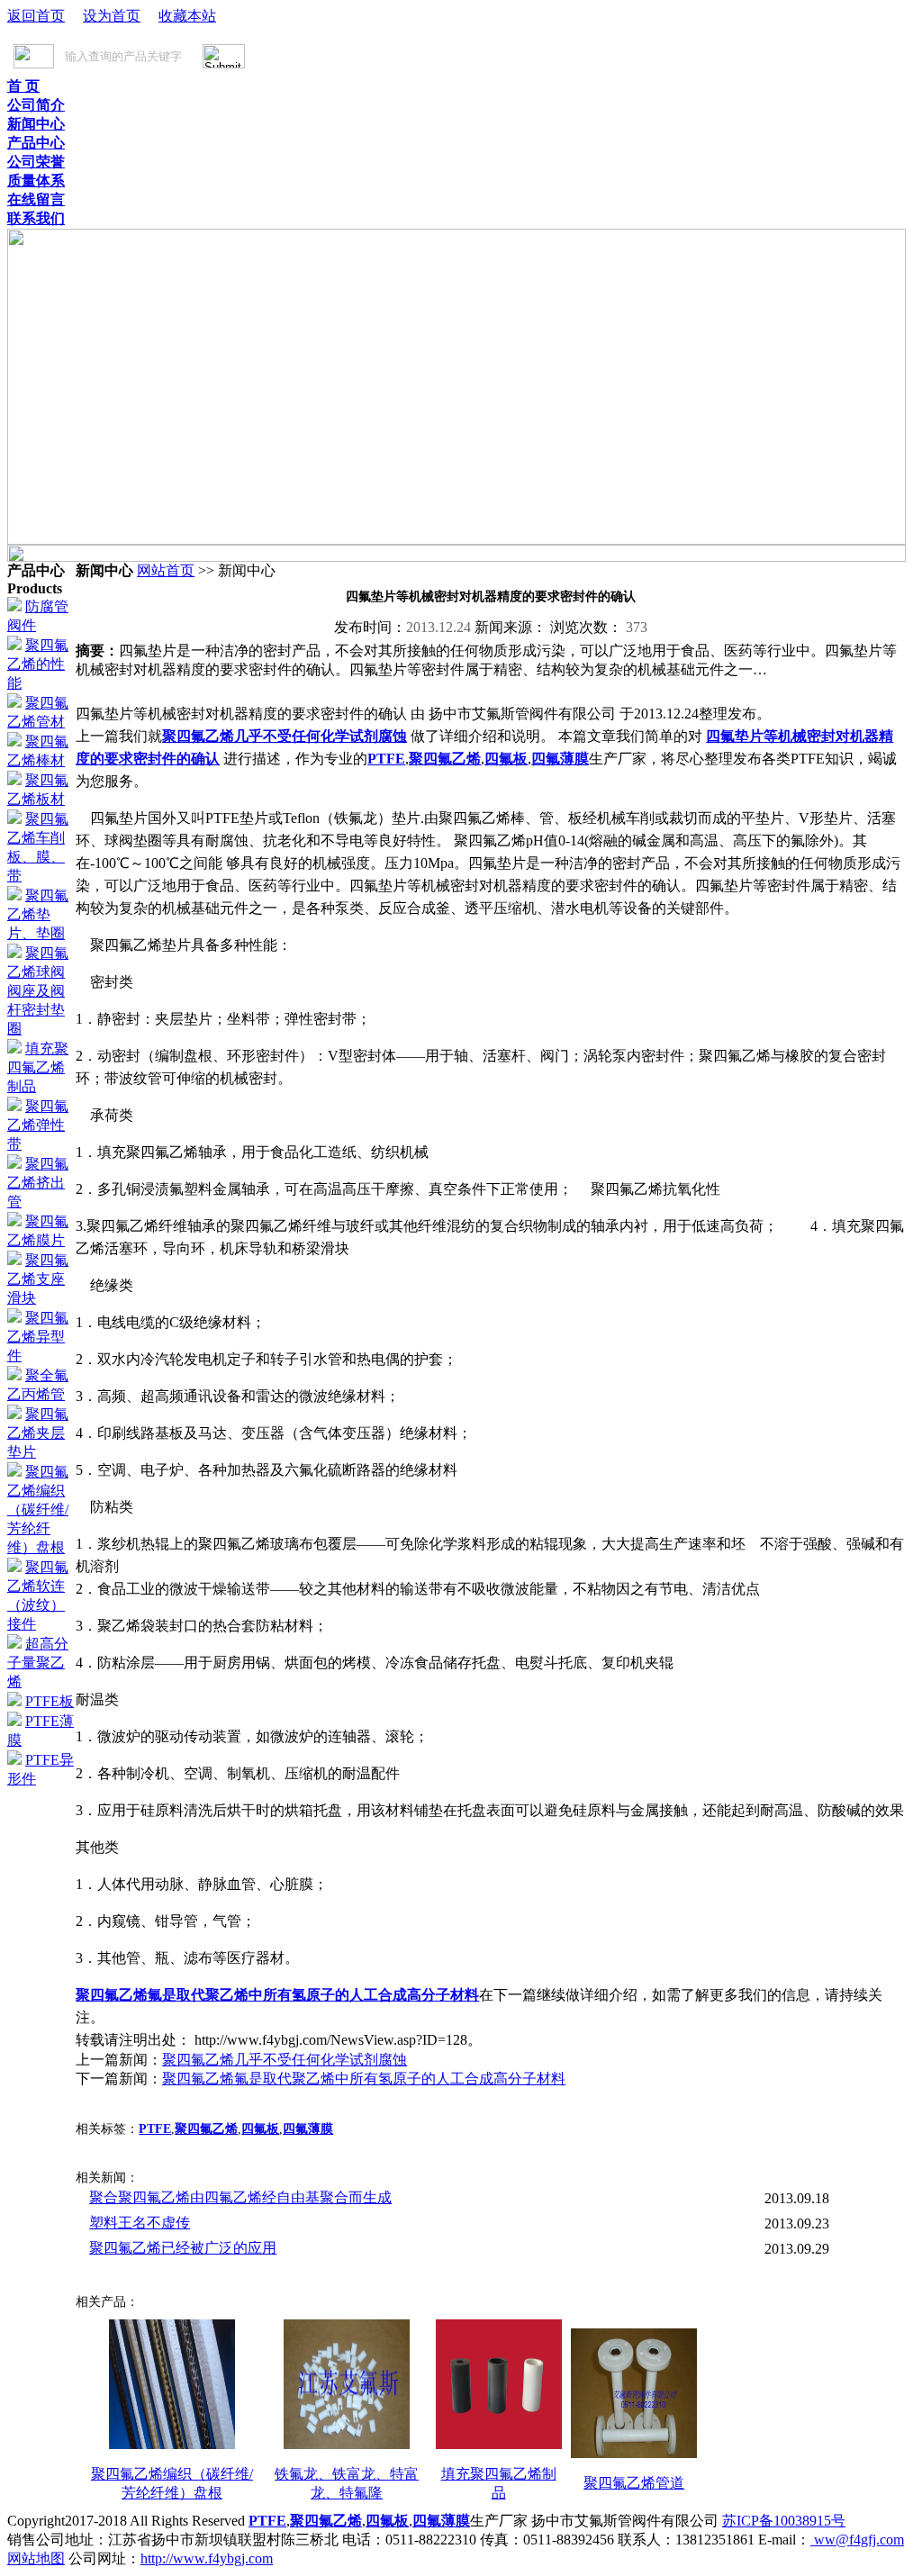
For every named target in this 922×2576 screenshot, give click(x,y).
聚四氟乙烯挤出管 (38, 1183)
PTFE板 (50, 1701)
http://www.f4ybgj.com (207, 2558)
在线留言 (36, 199)
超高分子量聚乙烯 (38, 1663)
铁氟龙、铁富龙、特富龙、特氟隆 (347, 2483)
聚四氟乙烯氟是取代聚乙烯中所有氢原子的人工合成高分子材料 (277, 1995)
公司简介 (36, 105)
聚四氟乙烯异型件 (38, 1337)
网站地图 (36, 2558)
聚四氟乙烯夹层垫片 (38, 1433)
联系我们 (36, 218)
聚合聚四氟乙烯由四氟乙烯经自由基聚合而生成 (240, 2197)
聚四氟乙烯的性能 (38, 664)
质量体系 (36, 181)
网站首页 (166, 570)
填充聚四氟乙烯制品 (38, 1067)
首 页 (23, 86)
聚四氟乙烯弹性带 (38, 1125)
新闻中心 (36, 124)
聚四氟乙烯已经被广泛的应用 (183, 2248)
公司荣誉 (36, 162)
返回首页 (36, 16)
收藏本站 (187, 16)
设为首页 (112, 16)
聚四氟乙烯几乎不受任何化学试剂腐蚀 (285, 736)
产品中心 (36, 143)
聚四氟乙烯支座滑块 (38, 1279)
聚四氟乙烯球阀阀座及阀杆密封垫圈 (38, 991)
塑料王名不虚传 (140, 2223)
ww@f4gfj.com (857, 2540)
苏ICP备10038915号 (784, 2521)
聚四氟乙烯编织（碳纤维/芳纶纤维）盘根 (38, 1509)
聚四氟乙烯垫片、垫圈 (38, 914)
